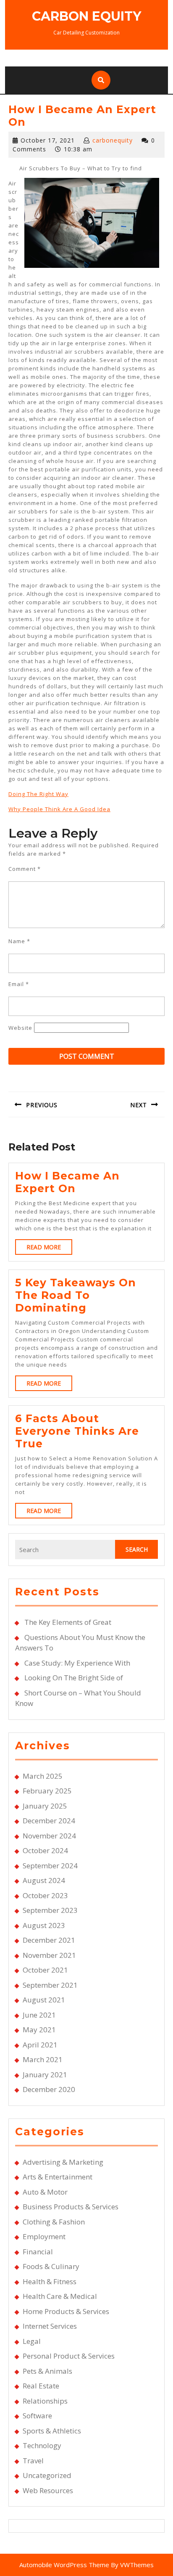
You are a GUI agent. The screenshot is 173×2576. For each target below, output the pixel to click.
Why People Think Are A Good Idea (59, 809)
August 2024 (44, 1880)
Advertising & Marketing (63, 2162)
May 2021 (39, 2030)
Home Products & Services (66, 2311)
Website (20, 1028)
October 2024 (45, 1850)
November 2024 (49, 1836)
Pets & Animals (47, 2371)
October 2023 (45, 1895)
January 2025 (45, 1806)
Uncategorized (47, 2475)
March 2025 (43, 1776)
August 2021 (44, 2000)
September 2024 (50, 1866)
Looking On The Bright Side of (74, 1678)
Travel (33, 2461)
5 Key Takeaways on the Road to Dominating (76, 1295)
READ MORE (49, 1249)
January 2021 (45, 2075)
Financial (38, 2252)
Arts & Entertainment (58, 2177)
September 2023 (50, 1910)
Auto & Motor (45, 2192)
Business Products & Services (71, 2207)
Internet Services (50, 2326)
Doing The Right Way (38, 794)
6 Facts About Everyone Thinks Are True (77, 1431)
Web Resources (48, 2490)
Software (37, 2416)
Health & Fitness (50, 2281)
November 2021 (49, 1955)
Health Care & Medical (60, 2296)
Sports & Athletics (52, 2431)
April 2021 (40, 2045)
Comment (25, 869)
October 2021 (45, 1970)
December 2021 (49, 1940)
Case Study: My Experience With (77, 1663)
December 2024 (49, 1821)
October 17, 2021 (48, 140)
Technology (42, 2445)
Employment (44, 2236)
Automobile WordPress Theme (64, 2565)
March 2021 (43, 2059)
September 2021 (50, 1985)
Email (19, 984)
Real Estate (41, 2386)
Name (19, 941)
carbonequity (113, 140)
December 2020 (49, 2089)
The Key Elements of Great (68, 1622)
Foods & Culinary (51, 2266)
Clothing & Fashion (54, 2222)
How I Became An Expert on (67, 1182)
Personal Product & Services (69, 2356)
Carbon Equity (86, 16)
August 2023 (44, 1925)
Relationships (45, 2401)
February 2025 (47, 1791)
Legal (32, 2341)
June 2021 (39, 2015)
